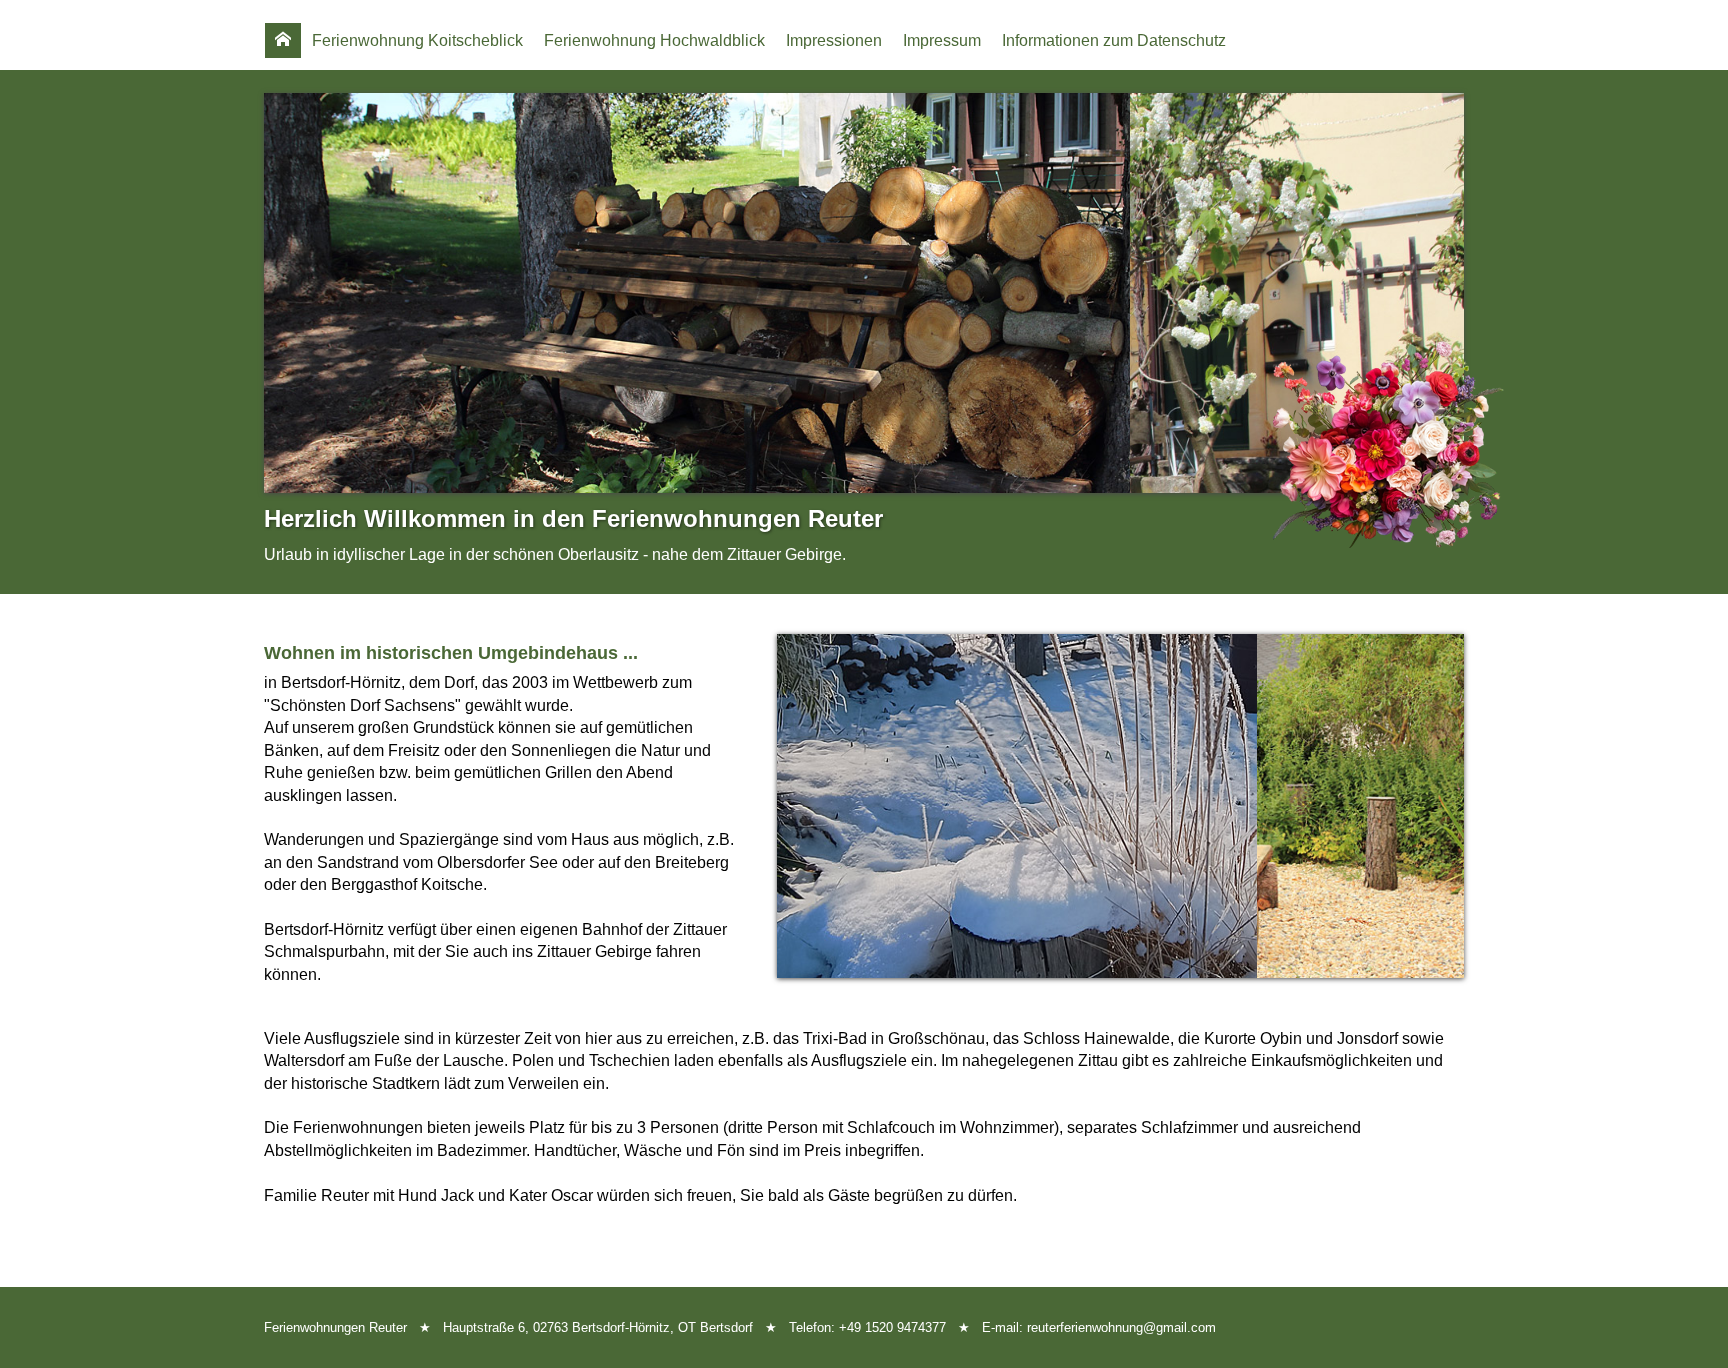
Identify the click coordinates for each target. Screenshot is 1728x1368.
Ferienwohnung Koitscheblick (417, 40)
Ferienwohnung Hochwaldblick (654, 40)
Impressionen (834, 40)
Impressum (942, 40)
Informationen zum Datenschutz (1114, 40)
